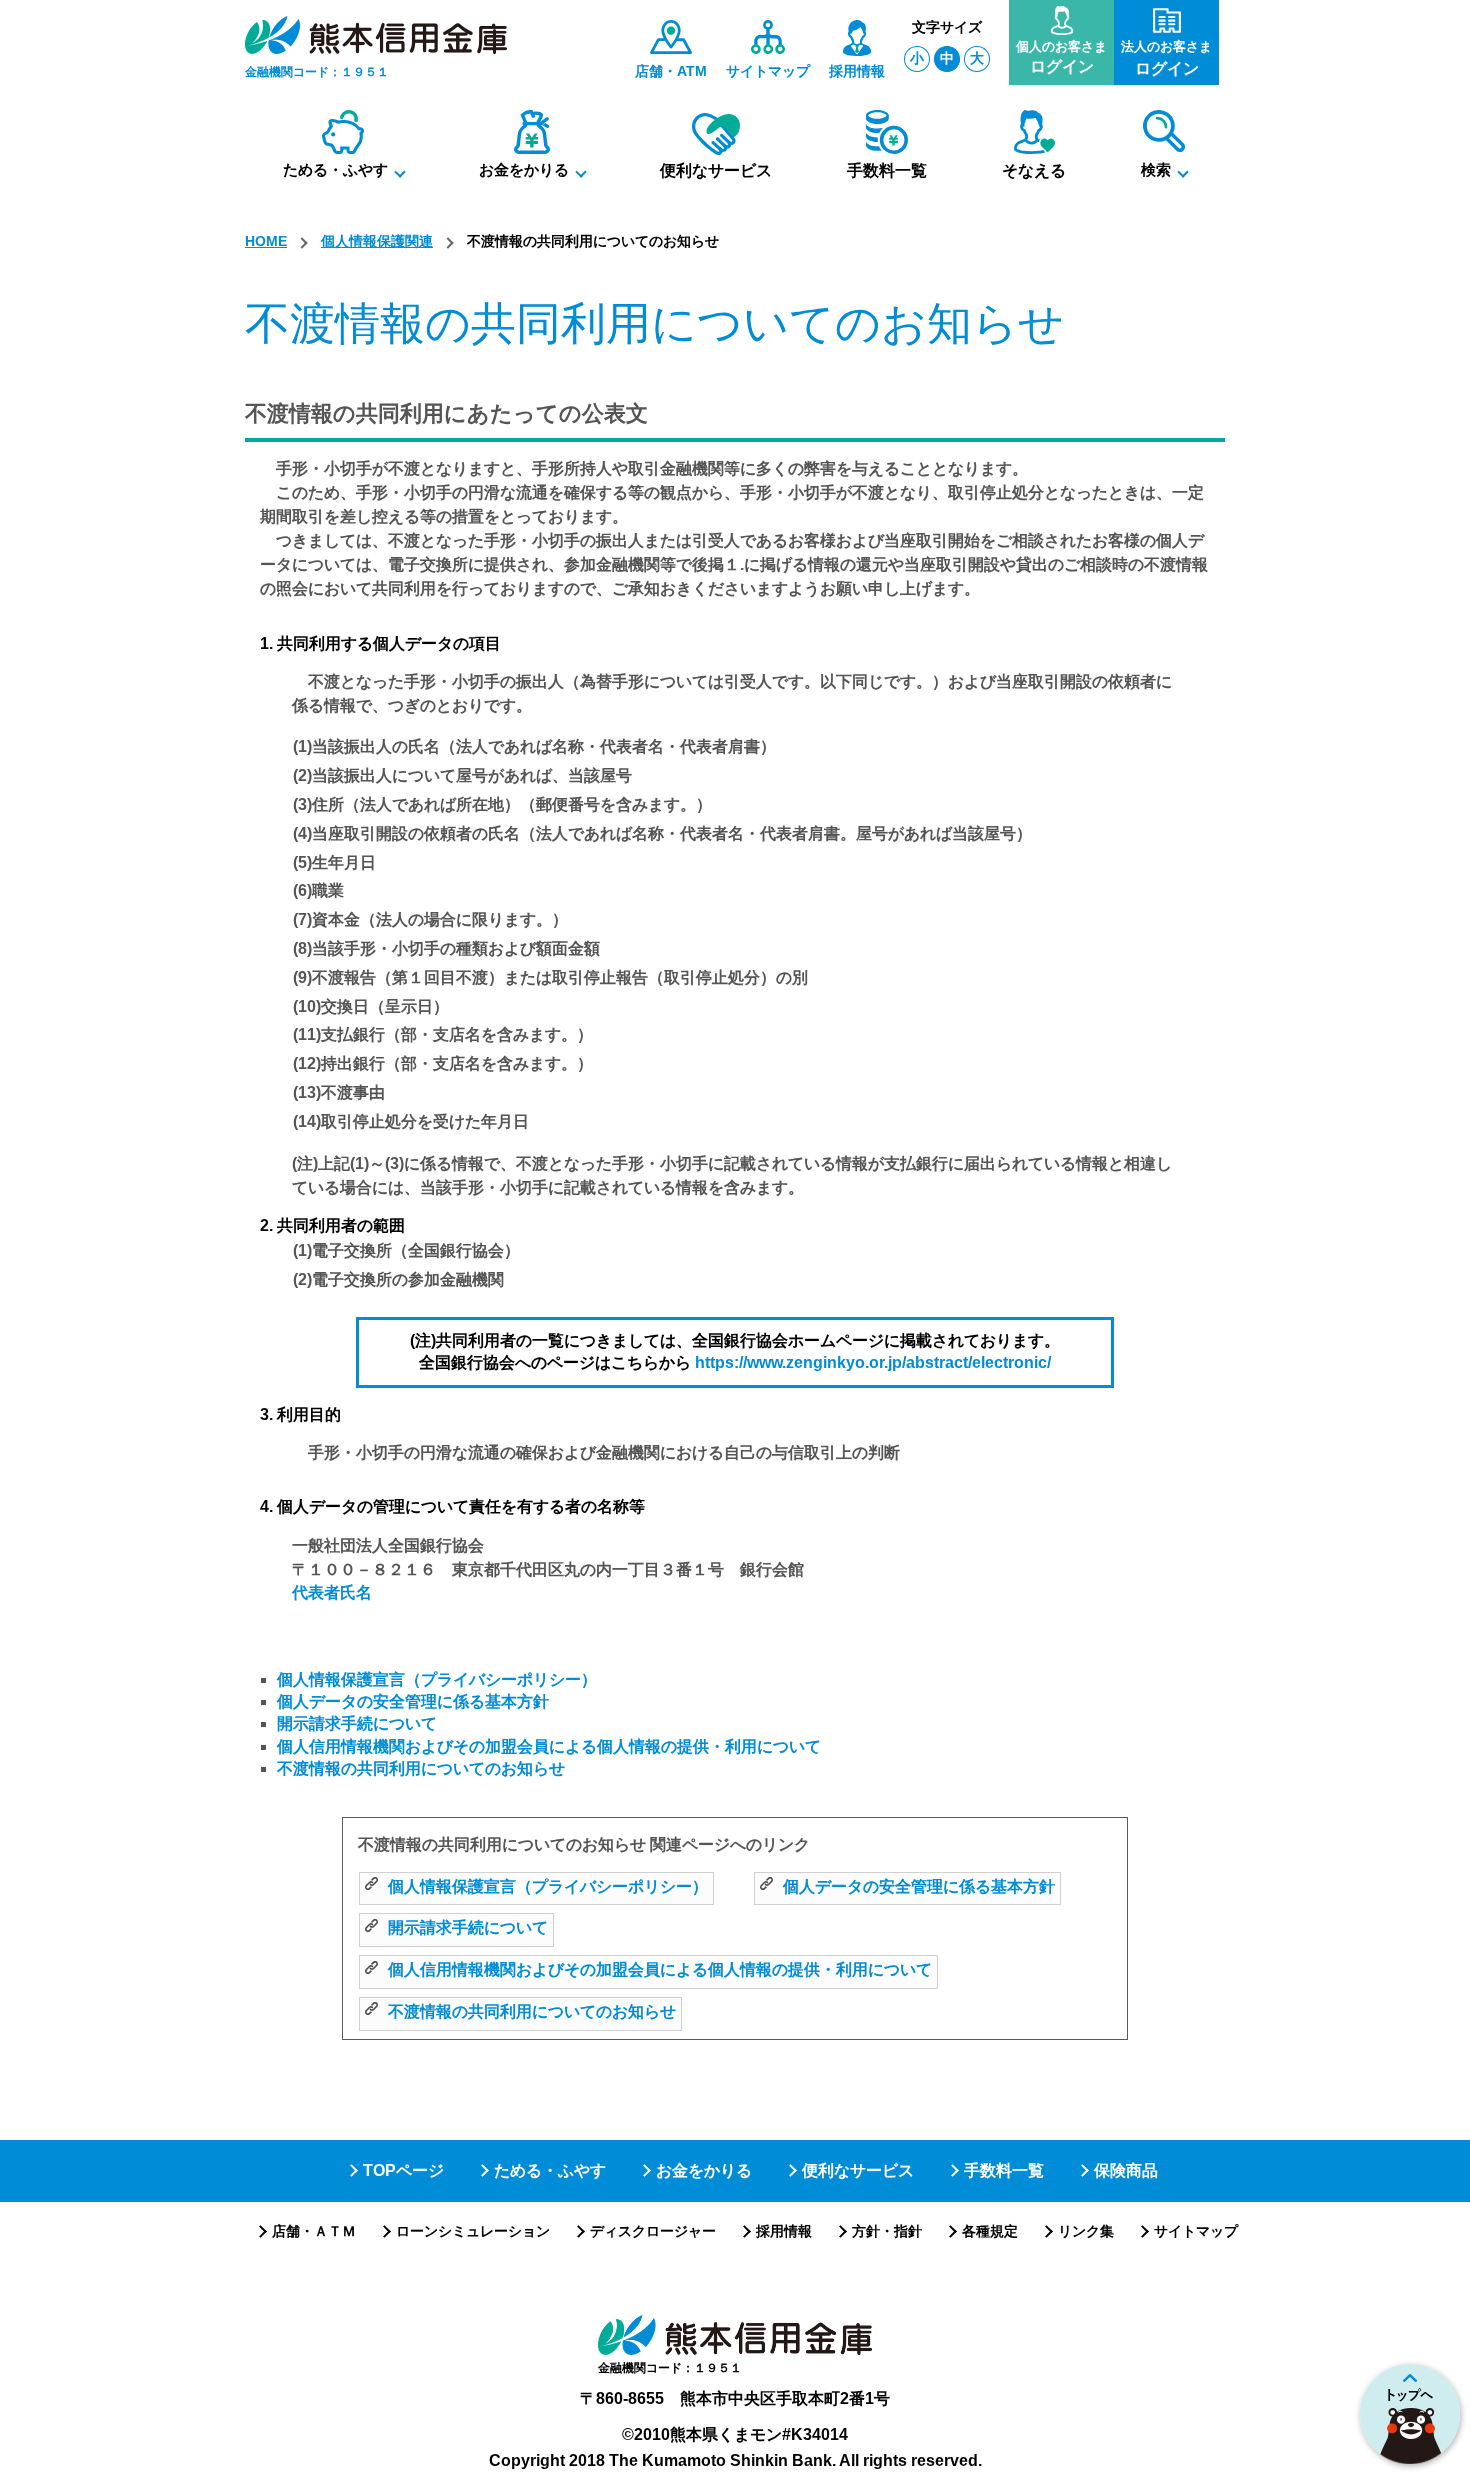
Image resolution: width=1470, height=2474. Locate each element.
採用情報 (784, 2231)
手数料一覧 (1004, 2170)
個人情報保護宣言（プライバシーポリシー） (437, 1679)
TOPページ (403, 2170)
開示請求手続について (357, 1723)
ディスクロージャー (653, 2231)
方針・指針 (887, 2231)
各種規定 (990, 2231)
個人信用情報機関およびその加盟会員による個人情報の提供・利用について (549, 1746)
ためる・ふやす (550, 2170)
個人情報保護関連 (377, 241)
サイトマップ (1196, 2231)
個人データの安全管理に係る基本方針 (413, 1701)
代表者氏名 (332, 1592)
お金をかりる (704, 2170)
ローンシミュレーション (473, 2231)
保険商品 (1126, 2170)
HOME (266, 241)
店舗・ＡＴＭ (314, 2231)
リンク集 (1086, 2231)
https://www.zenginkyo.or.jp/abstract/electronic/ (873, 1362)
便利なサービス (858, 2170)
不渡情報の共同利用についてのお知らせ (421, 1768)
